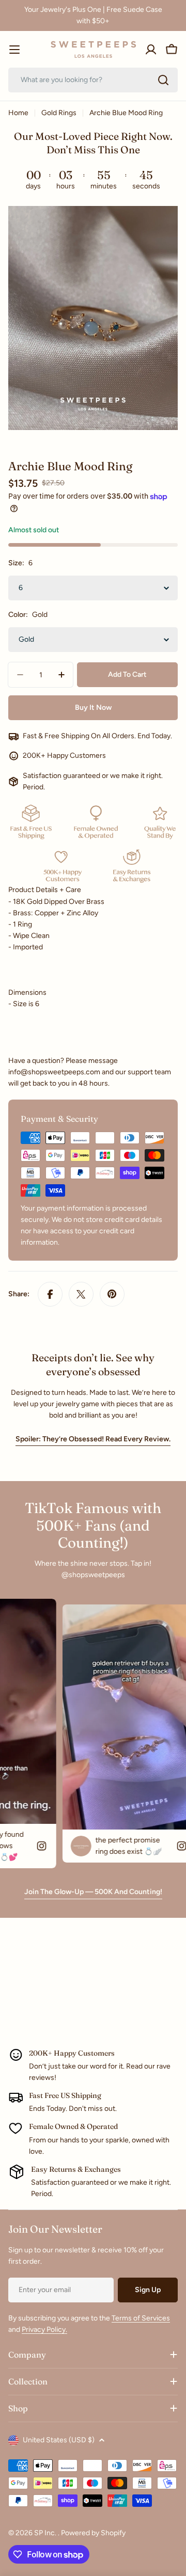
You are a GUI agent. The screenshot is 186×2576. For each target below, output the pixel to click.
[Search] (163, 80)
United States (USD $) (59, 2440)
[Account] (151, 50)
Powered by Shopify (93, 2533)
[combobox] (93, 80)
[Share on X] (81, 1294)
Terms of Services (141, 2318)
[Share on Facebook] (50, 1294)
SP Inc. (46, 2533)
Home (18, 113)
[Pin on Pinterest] (112, 1294)
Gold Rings (59, 113)
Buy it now (93, 707)
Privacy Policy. (44, 2329)
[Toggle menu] (14, 50)
